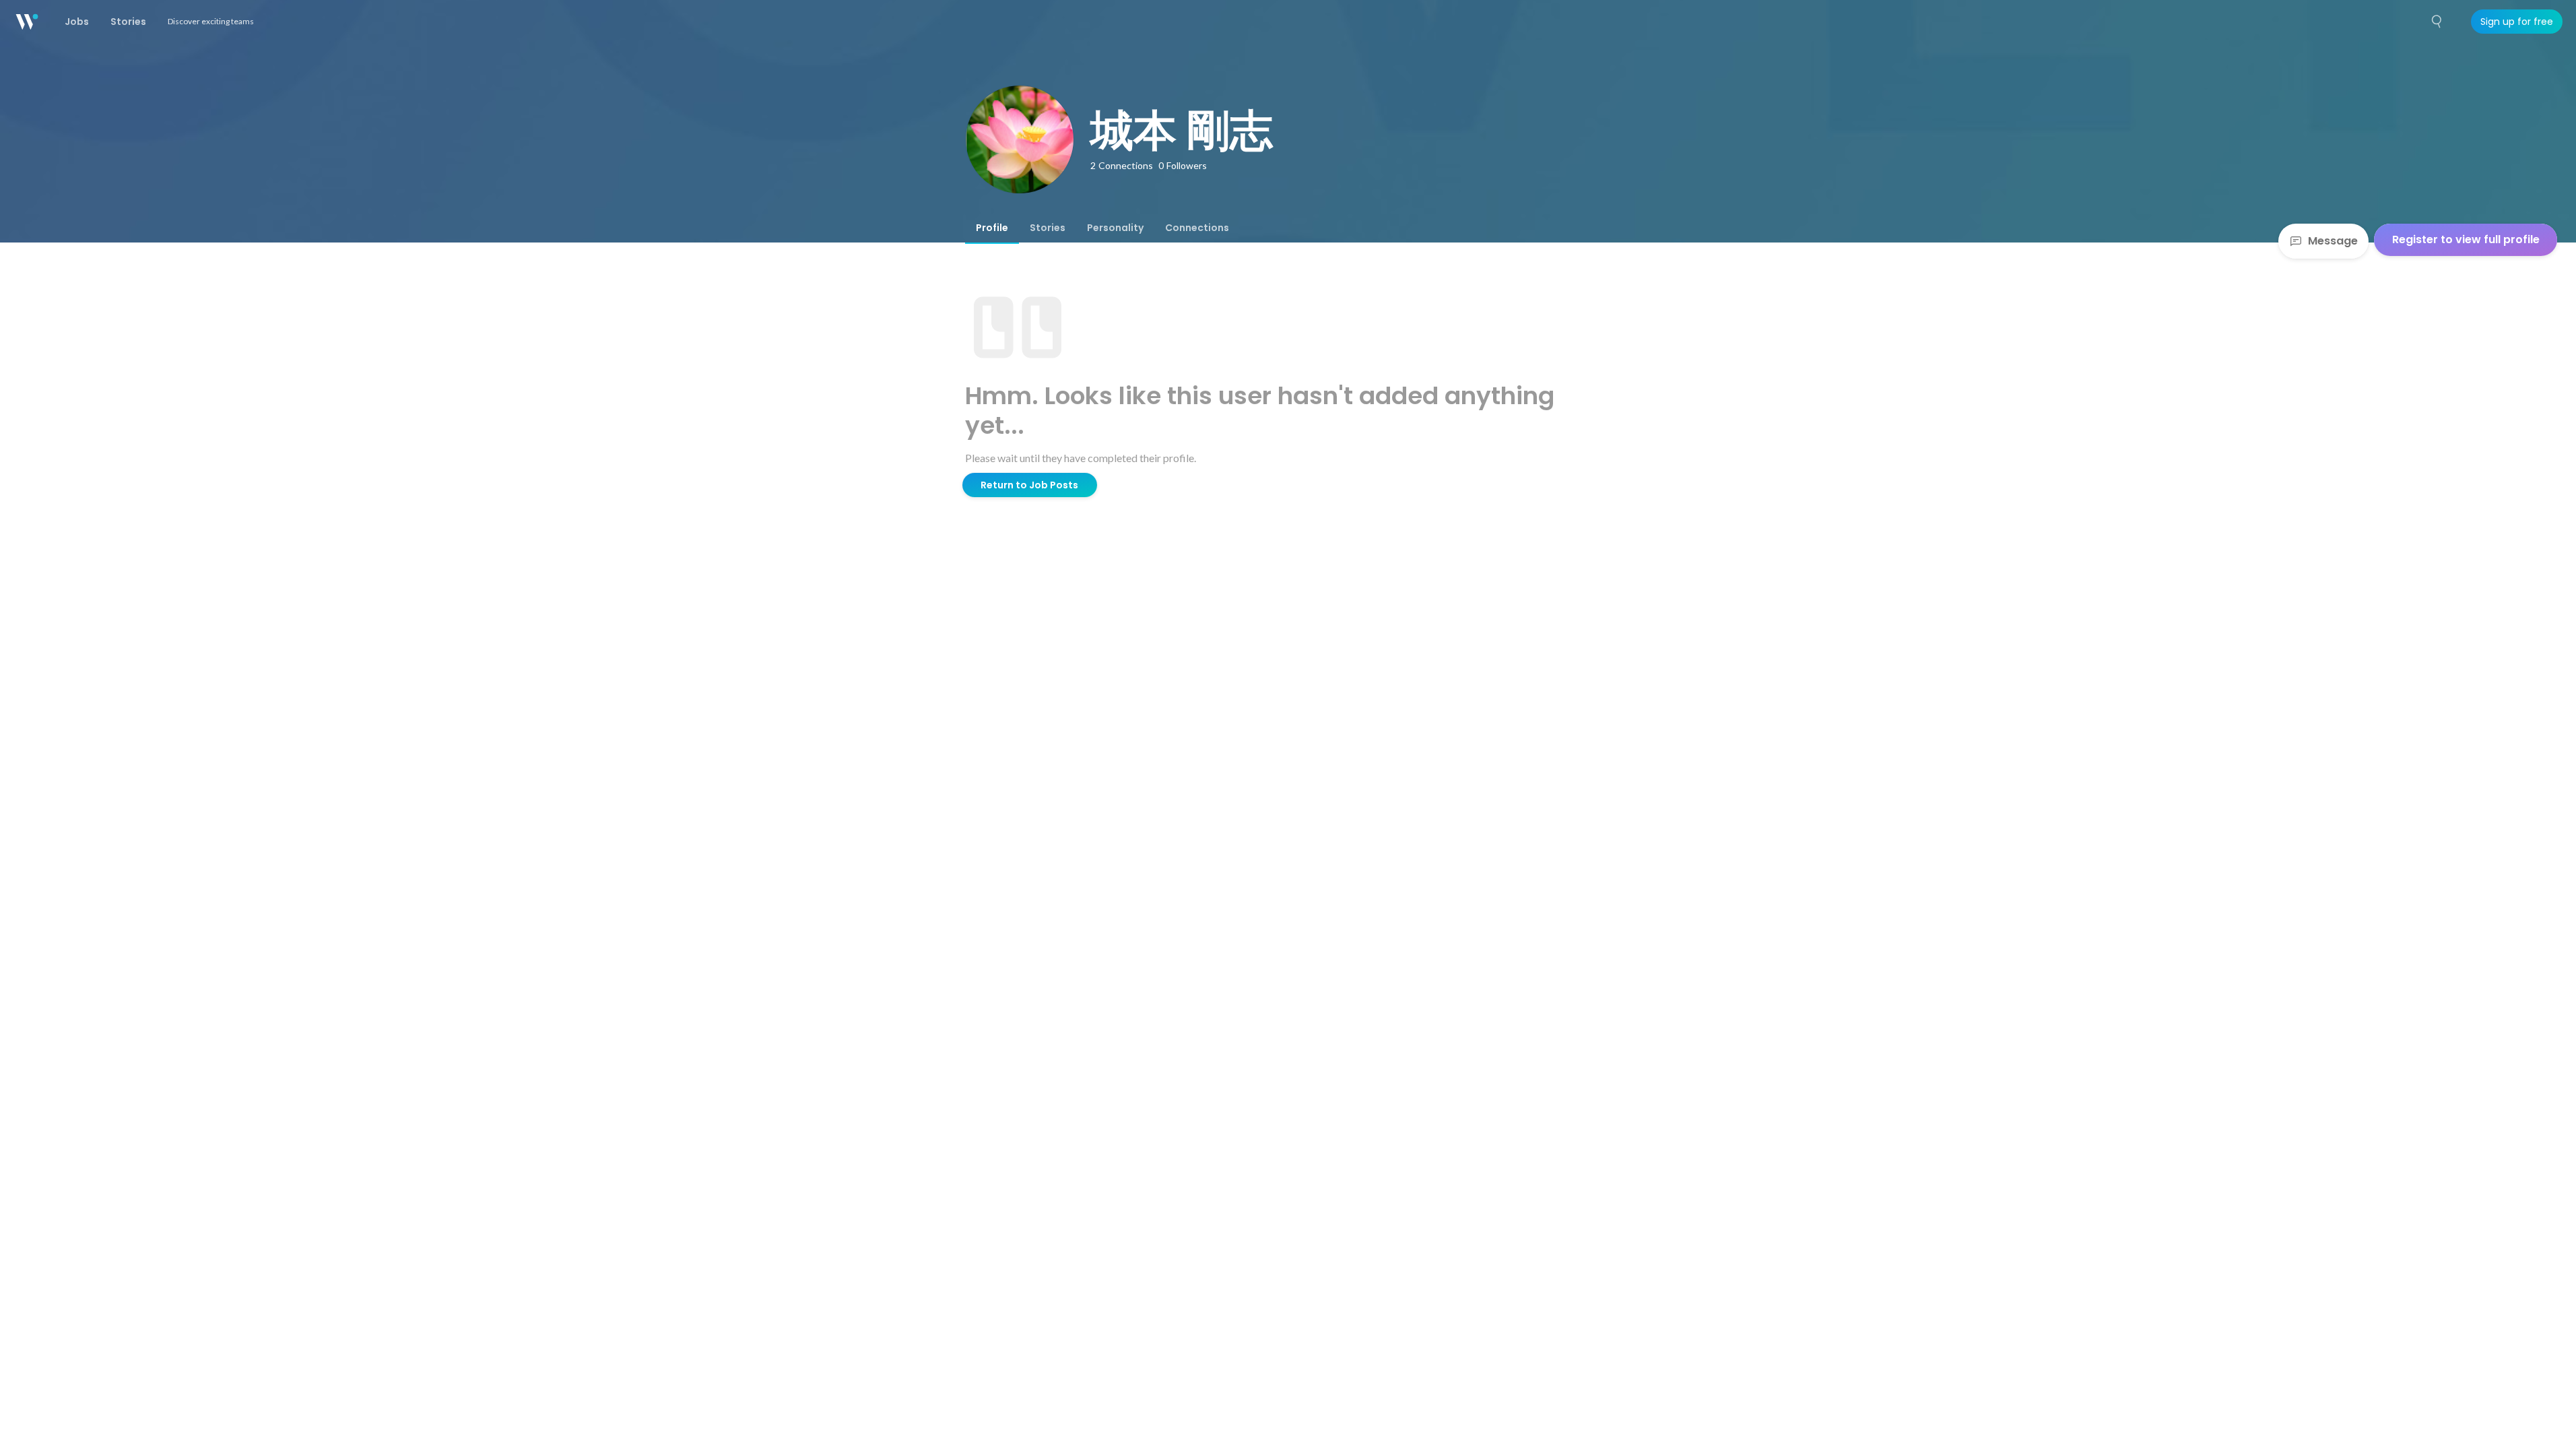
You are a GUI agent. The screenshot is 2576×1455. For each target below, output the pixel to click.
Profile (992, 228)
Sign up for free (2517, 22)
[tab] (992, 228)
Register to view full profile (2466, 239)
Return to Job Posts (1029, 485)
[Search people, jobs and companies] (2437, 22)
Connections (1197, 228)
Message (2333, 241)
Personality (1115, 228)
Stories (1048, 228)
